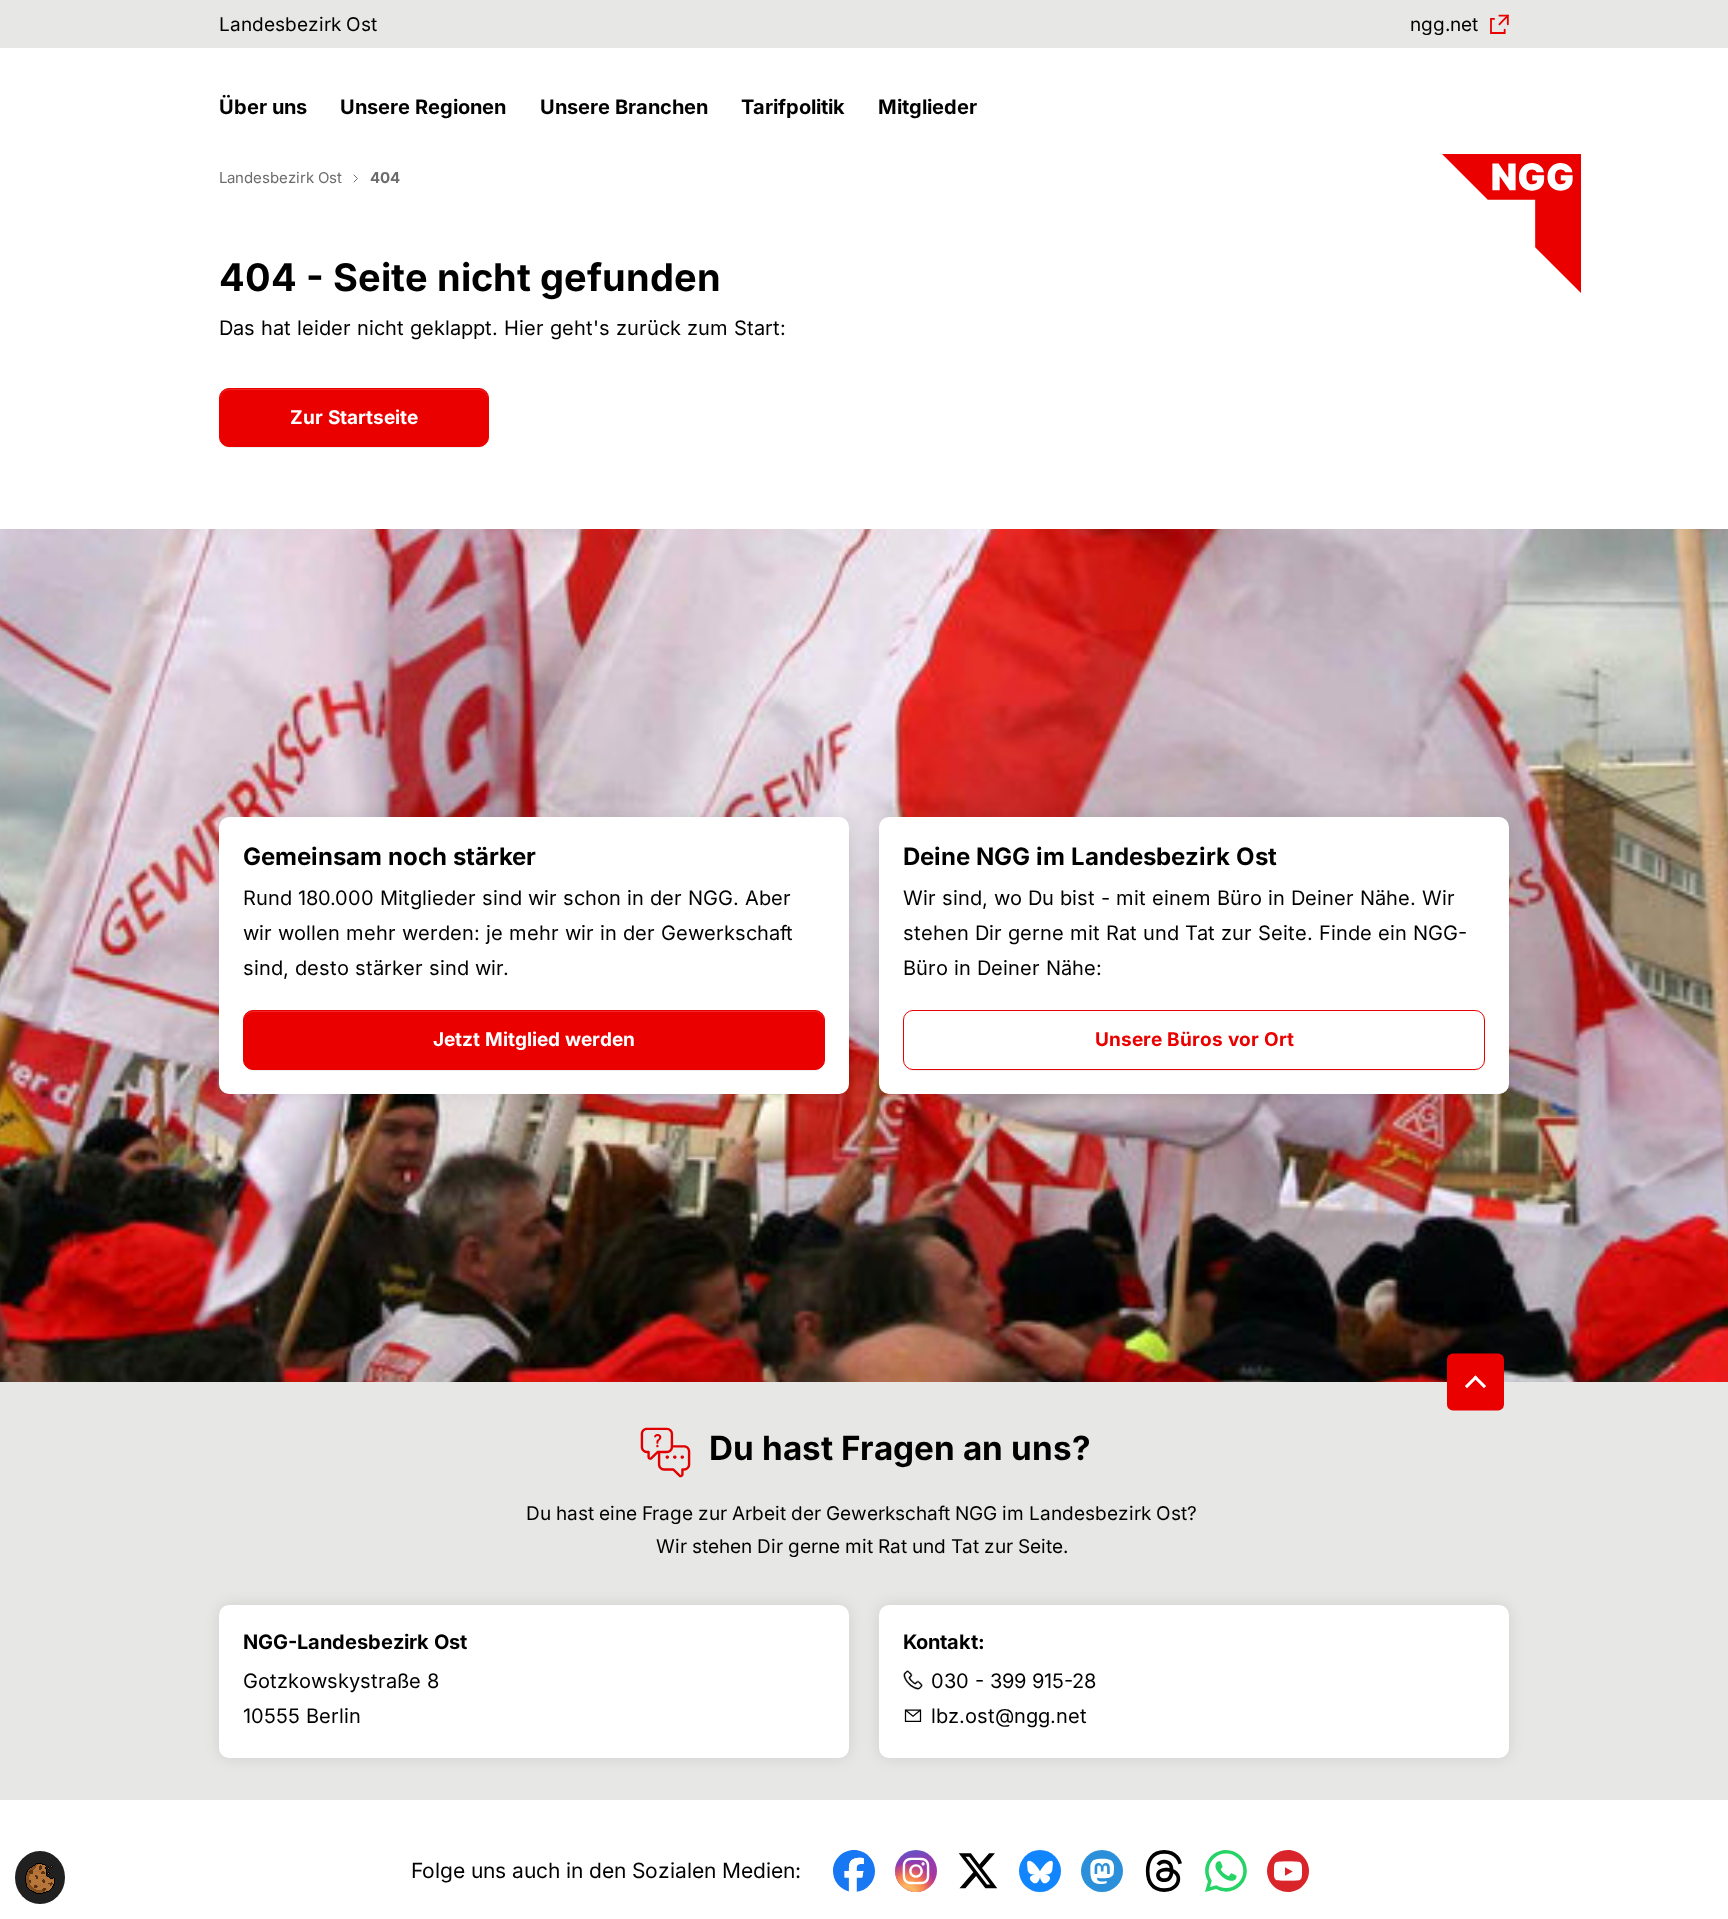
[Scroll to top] (1475, 1381)
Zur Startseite (354, 417)
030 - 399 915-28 (1013, 1681)
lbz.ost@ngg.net (1009, 1716)
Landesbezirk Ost (298, 24)
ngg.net (1444, 24)
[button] (268, 107)
